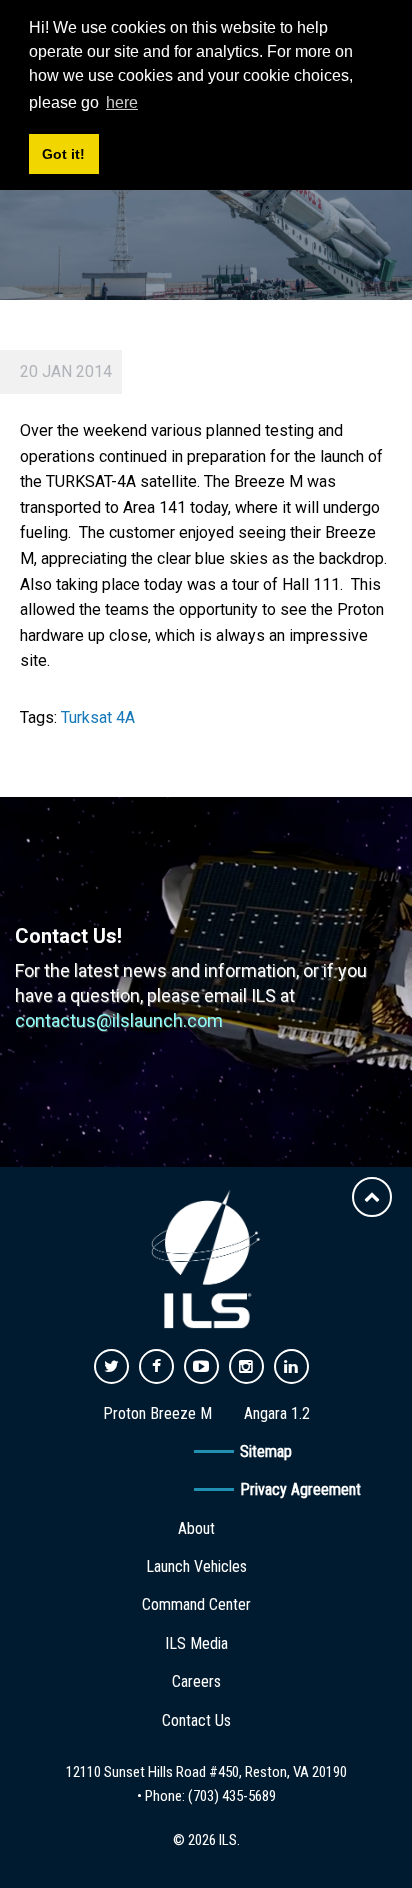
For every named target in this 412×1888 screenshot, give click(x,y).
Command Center (196, 1604)
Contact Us (196, 1720)
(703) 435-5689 (232, 1796)
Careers (196, 1681)
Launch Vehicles (196, 1566)
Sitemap (266, 1451)
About (196, 1528)
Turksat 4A (98, 717)
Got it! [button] (63, 154)
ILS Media (196, 1643)
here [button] (122, 102)
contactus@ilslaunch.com (119, 1020)
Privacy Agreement (300, 1489)
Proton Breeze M (157, 1413)
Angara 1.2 (277, 1413)
